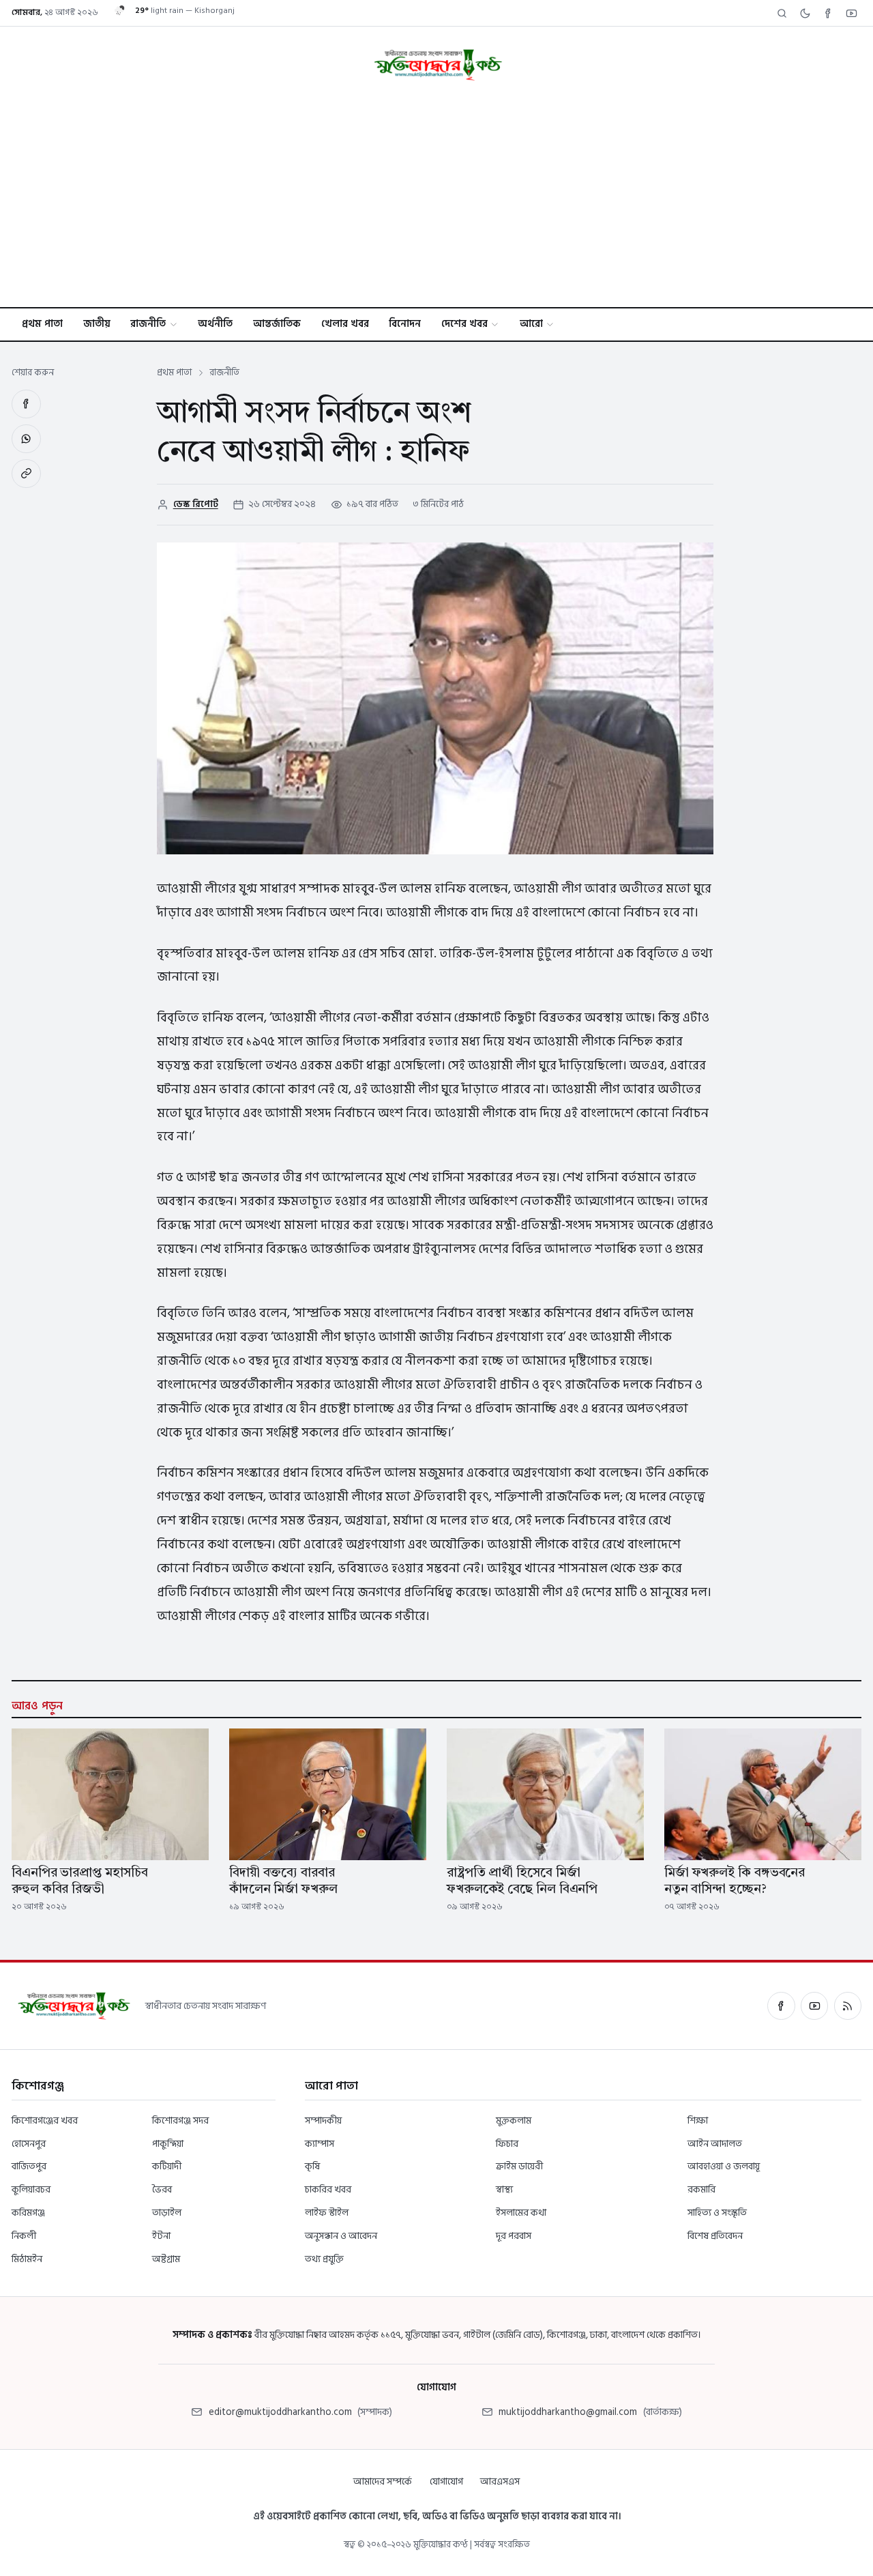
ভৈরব (162, 2189)
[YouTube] (851, 13)
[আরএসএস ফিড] (848, 2006)
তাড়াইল (167, 2213)
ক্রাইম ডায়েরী (519, 2166)
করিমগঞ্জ (28, 2213)
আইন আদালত (715, 2144)
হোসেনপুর (29, 2144)
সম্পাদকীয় (323, 2121)
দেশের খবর (464, 324)
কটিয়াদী (167, 2166)
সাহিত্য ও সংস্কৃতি (717, 2213)
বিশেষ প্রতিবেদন (715, 2236)
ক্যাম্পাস (320, 2144)
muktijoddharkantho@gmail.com (568, 2412)
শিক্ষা (698, 2121)
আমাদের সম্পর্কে (383, 2481)
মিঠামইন (27, 2259)
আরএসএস (500, 2481)
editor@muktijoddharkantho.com (280, 2412)
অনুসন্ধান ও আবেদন (341, 2236)
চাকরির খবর (328, 2189)
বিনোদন (405, 324)
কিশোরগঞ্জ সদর (180, 2121)
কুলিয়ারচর (31, 2189)
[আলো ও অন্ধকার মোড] (805, 13)
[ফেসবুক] (781, 2006)
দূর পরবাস (514, 2236)
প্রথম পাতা (42, 324)
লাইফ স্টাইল (327, 2213)
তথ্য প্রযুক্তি (324, 2259)
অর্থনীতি (215, 324)
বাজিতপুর (29, 2166)
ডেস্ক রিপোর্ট (196, 504)
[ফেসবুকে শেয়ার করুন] (26, 404)
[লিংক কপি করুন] (26, 474)
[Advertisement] (436, 205)
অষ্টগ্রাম (166, 2259)
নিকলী (24, 2236)
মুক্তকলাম (514, 2121)
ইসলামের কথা (521, 2213)
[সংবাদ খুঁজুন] (782, 13)
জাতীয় (97, 324)
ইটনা (161, 2236)
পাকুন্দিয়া (168, 2144)
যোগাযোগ (446, 2481)
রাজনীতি (148, 324)
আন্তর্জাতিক (277, 324)
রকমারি (701, 2189)
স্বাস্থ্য (504, 2189)
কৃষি (312, 2166)
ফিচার (507, 2144)
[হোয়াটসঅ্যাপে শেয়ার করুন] (26, 439)
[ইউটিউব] (814, 2006)
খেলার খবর (345, 324)
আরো (531, 324)
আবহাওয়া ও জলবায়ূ (724, 2166)
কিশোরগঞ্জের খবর (45, 2121)
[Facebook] (828, 13)
